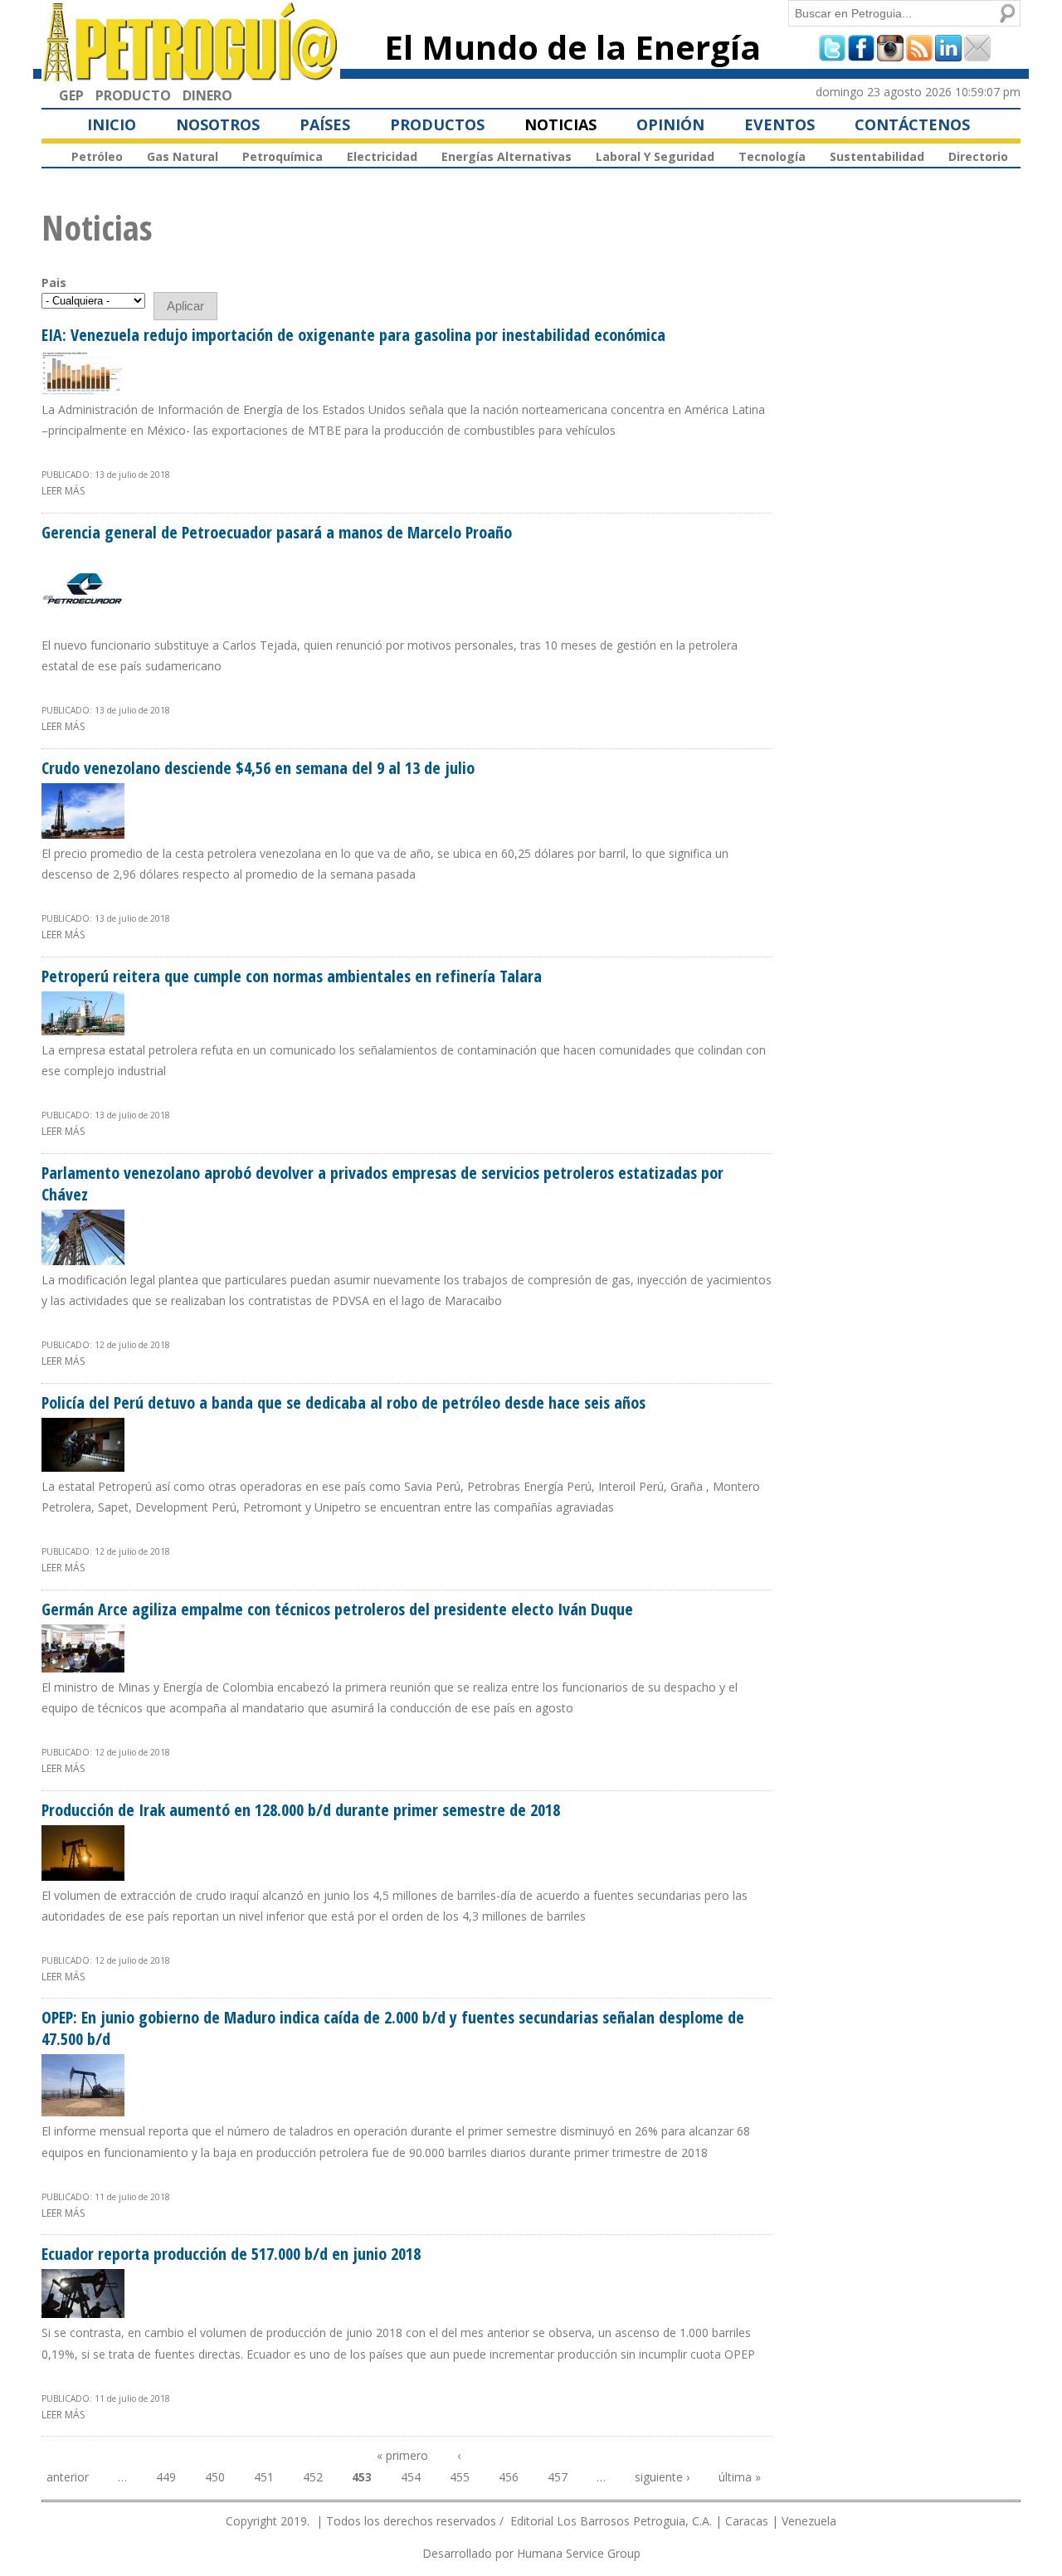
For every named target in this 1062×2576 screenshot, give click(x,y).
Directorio (978, 156)
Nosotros (218, 124)
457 (558, 2477)
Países (325, 124)
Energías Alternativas (507, 156)
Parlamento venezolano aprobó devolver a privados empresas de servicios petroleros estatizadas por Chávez (382, 1183)
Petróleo (97, 156)
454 (411, 2477)
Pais (54, 282)
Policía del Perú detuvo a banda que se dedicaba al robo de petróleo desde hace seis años (343, 1402)
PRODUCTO (133, 95)
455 (460, 2477)
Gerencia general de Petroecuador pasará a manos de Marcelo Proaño (277, 532)
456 (509, 2477)
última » (740, 2477)
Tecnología (772, 156)
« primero (402, 2455)
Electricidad (382, 156)
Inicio (112, 124)
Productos (437, 124)
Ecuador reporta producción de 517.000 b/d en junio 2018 (231, 2254)
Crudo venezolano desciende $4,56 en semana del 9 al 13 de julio (258, 768)
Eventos (779, 124)
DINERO (207, 95)
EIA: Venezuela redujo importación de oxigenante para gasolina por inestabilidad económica (353, 335)
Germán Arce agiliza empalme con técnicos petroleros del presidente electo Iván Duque (337, 1609)
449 (166, 2477)
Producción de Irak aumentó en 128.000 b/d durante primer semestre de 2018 (301, 1810)
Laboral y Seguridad (655, 156)
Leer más (63, 491)
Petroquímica (283, 156)
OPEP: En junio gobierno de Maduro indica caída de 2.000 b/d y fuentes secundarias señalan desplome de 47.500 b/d (393, 2028)
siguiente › (662, 2477)
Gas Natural (183, 156)
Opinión (670, 124)
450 (215, 2477)
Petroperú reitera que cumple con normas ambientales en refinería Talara (292, 976)
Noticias (560, 124)
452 (313, 2477)
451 (264, 2477)
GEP (71, 95)
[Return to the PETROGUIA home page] (191, 74)
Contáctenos (912, 124)
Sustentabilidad (877, 156)
